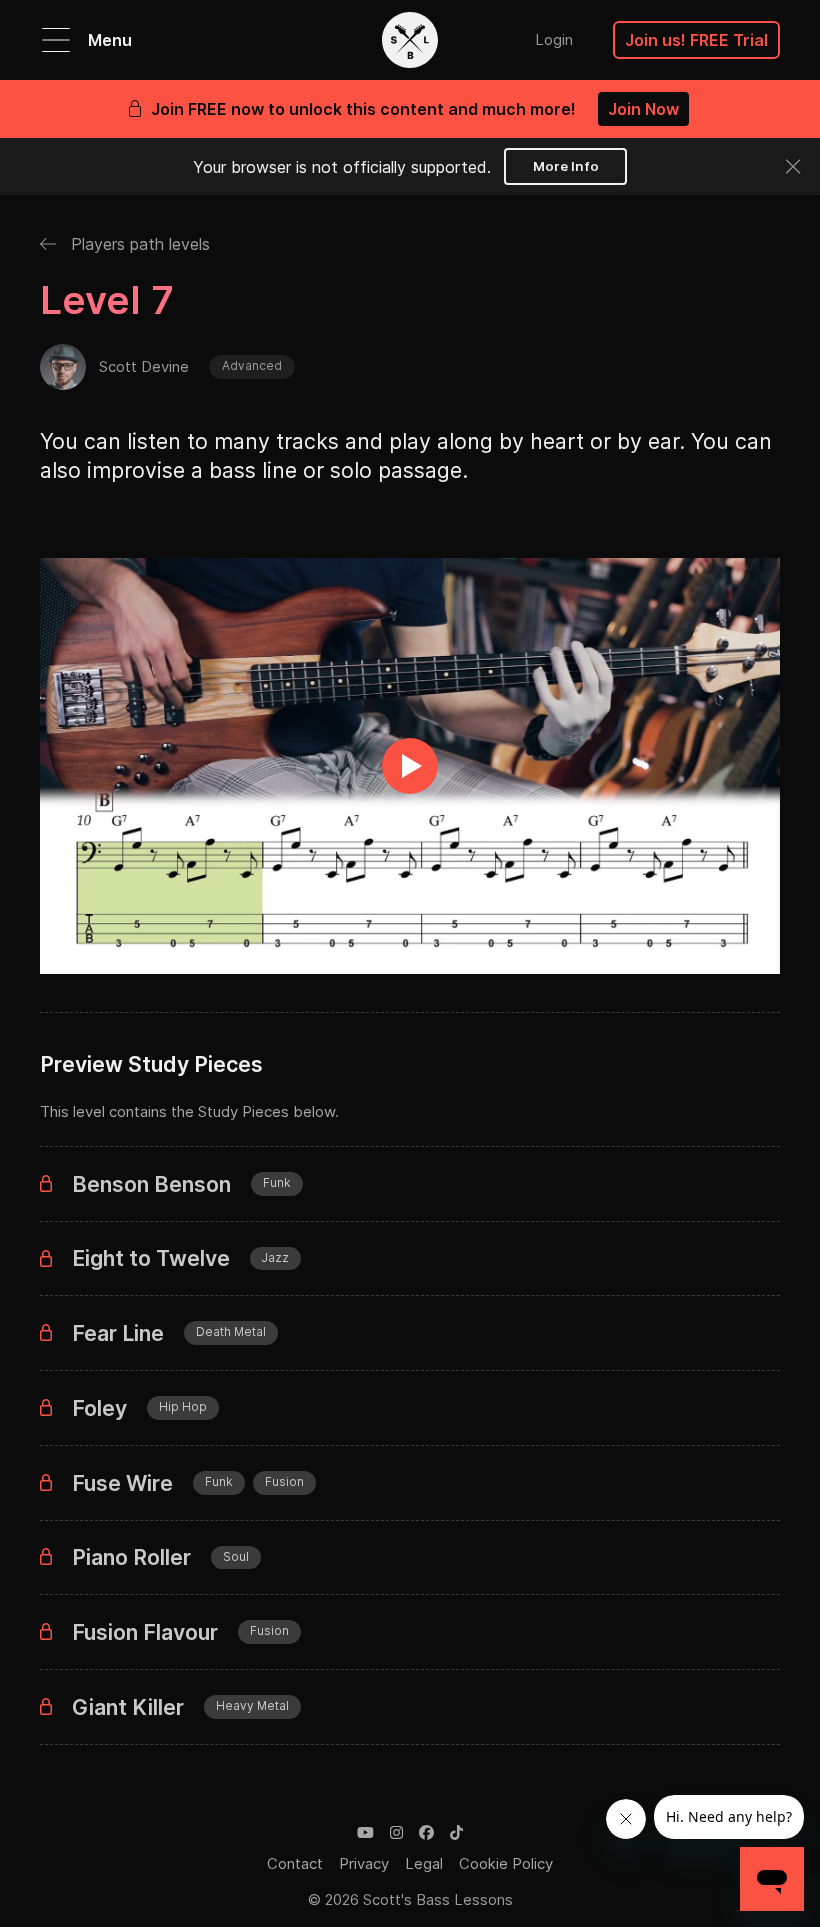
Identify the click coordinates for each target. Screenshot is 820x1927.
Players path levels (138, 244)
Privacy (364, 1863)
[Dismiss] (793, 166)
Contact (295, 1863)
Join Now (643, 109)
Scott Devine (144, 366)
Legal (424, 1863)
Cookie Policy (506, 1863)
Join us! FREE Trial (696, 40)
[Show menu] (56, 40)
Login (554, 39)
